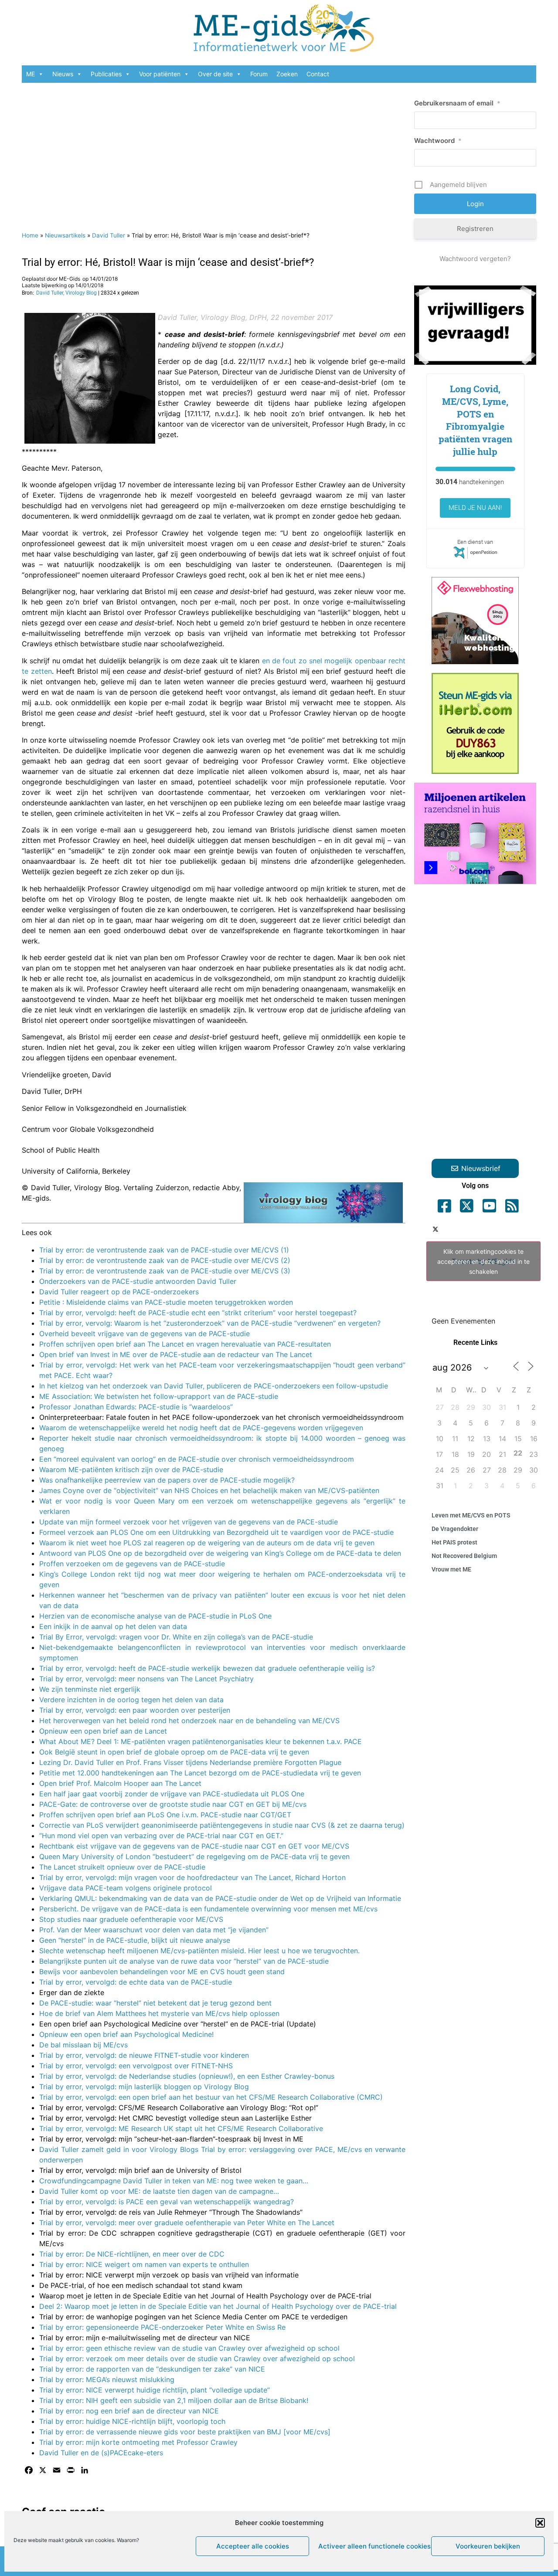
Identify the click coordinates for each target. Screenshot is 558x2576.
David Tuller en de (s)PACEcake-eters (101, 2453)
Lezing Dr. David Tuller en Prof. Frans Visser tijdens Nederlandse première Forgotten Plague (190, 1762)
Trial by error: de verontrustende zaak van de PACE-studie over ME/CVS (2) (165, 1260)
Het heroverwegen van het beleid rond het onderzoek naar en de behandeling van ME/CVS (189, 1721)
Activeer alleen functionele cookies (373, 2546)
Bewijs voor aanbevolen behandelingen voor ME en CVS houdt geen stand (162, 1972)
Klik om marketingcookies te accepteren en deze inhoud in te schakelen (483, 1261)
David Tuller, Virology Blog (66, 293)
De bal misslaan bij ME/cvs (83, 2045)
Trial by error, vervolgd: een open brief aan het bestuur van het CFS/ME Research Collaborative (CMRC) (211, 2097)
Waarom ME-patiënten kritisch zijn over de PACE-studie (131, 1470)
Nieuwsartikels (65, 235)
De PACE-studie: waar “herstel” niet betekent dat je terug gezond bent (155, 2003)
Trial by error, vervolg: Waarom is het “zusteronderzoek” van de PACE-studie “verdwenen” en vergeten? (210, 1323)
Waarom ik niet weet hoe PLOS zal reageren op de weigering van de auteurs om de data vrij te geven (207, 1543)
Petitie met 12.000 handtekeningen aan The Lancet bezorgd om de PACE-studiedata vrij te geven (200, 1773)
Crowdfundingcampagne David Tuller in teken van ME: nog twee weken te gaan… (174, 2181)
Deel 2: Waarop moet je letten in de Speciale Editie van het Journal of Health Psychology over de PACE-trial (218, 2306)
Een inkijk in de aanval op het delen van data (113, 1626)
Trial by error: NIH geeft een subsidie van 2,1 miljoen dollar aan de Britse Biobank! (174, 2400)
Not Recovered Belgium (464, 1556)
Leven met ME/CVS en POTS (471, 1515)
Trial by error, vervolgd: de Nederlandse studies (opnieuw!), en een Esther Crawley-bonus (187, 2076)
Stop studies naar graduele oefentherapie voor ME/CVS (131, 1919)
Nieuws (63, 74)
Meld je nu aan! (475, 508)
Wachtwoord (438, 141)
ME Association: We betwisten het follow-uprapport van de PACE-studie (159, 1396)
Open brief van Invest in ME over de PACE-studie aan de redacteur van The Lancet (176, 1354)
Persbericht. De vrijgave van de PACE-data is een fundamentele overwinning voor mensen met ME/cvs (208, 1909)
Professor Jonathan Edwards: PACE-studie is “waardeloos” (136, 1407)
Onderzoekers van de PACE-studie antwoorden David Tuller (138, 1281)
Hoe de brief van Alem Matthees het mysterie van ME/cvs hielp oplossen (159, 2013)
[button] (540, 2523)
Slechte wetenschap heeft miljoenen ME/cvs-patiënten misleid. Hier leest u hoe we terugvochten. (199, 1951)
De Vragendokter (455, 1529)
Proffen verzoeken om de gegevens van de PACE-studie (132, 1564)
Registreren (475, 229)
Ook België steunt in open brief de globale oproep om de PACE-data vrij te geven (174, 1752)
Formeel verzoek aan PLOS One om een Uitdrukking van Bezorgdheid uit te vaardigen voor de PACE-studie (216, 1532)
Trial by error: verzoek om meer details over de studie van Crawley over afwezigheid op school (197, 2359)
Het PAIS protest (454, 1542)
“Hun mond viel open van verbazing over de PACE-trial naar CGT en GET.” (161, 1836)
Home (30, 235)
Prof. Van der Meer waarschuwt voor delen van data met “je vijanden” (154, 1930)
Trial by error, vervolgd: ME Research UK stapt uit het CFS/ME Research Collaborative (181, 2128)
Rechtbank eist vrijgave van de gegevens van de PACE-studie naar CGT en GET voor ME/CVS (194, 1846)
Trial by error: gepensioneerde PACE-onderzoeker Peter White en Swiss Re (162, 2327)
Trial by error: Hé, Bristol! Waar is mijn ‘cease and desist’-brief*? (168, 262)
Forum (259, 74)
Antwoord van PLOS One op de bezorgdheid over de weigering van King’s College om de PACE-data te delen (220, 1553)
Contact (318, 74)
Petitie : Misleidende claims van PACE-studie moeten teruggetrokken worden (166, 1302)
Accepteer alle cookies (253, 2546)
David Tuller (109, 235)
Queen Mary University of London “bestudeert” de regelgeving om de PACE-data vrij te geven (194, 1856)
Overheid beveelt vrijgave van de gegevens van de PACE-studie (145, 1334)
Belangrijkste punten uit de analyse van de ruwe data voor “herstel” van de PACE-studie (184, 1961)
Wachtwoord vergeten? (475, 259)
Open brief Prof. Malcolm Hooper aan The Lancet (120, 1783)
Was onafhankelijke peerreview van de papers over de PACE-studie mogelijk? (167, 1480)
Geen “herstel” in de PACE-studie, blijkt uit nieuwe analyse (135, 1940)
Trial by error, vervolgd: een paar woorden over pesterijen (135, 1710)
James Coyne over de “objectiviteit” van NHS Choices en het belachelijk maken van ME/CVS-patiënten (209, 1490)
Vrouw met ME (451, 1569)
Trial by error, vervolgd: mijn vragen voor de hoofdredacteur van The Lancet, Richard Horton (192, 1877)
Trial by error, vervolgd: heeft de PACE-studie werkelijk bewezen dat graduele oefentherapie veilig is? (207, 1668)
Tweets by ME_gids (483, 1261)
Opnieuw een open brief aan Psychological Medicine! (126, 2034)
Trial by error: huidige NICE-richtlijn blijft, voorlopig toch (132, 2421)
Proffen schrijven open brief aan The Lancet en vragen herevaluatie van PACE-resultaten (185, 1344)
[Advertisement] (214, 153)
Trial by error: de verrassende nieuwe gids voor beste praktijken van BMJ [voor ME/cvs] (185, 2432)
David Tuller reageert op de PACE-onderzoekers (119, 1292)
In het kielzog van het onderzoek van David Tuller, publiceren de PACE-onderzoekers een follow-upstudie (214, 1386)
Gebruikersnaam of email (457, 103)
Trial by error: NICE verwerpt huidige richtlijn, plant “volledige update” (155, 2390)
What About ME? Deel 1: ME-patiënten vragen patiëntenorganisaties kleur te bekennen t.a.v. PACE (201, 1741)
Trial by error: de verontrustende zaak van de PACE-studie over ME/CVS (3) (165, 1271)
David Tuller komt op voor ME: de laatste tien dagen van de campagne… (159, 2191)
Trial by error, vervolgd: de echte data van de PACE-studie (136, 1982)
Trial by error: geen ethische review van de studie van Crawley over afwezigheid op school (189, 2348)
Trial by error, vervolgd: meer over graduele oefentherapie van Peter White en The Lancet (187, 2223)
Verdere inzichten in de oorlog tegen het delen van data (131, 1700)
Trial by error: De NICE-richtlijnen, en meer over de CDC (132, 2254)
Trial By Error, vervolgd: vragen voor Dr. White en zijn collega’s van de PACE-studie (176, 1637)
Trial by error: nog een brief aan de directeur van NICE (129, 2411)
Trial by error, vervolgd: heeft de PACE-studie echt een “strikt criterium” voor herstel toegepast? (198, 1313)
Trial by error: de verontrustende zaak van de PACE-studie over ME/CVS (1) (164, 1250)
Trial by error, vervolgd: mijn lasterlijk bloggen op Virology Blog (144, 2087)
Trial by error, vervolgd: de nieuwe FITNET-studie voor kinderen (144, 2055)
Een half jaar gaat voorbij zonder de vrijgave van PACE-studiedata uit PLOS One (172, 1794)
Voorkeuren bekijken (488, 2546)
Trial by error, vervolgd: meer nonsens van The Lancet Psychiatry (146, 1679)
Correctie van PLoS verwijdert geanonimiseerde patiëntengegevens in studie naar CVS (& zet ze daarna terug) (222, 1825)
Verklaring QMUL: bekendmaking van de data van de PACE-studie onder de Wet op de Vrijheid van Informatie (220, 1898)
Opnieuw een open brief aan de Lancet (103, 1731)
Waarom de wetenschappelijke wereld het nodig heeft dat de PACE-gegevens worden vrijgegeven (201, 1428)
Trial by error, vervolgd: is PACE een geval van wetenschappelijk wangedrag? (167, 2202)
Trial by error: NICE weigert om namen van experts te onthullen (144, 2264)
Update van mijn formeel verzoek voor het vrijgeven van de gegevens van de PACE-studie (189, 1522)
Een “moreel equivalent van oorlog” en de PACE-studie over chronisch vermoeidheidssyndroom (197, 1459)
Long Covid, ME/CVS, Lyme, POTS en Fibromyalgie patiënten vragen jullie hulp (475, 420)
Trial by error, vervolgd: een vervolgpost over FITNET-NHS (136, 2066)
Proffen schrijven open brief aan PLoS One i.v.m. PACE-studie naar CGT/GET (165, 1815)
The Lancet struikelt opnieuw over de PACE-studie (122, 1867)
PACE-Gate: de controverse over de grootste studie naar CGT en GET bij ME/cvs (173, 1804)
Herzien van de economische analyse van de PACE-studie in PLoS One (155, 1616)
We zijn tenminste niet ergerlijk (90, 1689)
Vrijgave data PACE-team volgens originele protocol (126, 1888)
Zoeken (287, 74)
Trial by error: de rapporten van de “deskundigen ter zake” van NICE (152, 2369)
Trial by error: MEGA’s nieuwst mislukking (107, 2379)
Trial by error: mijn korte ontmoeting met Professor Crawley (138, 2442)
